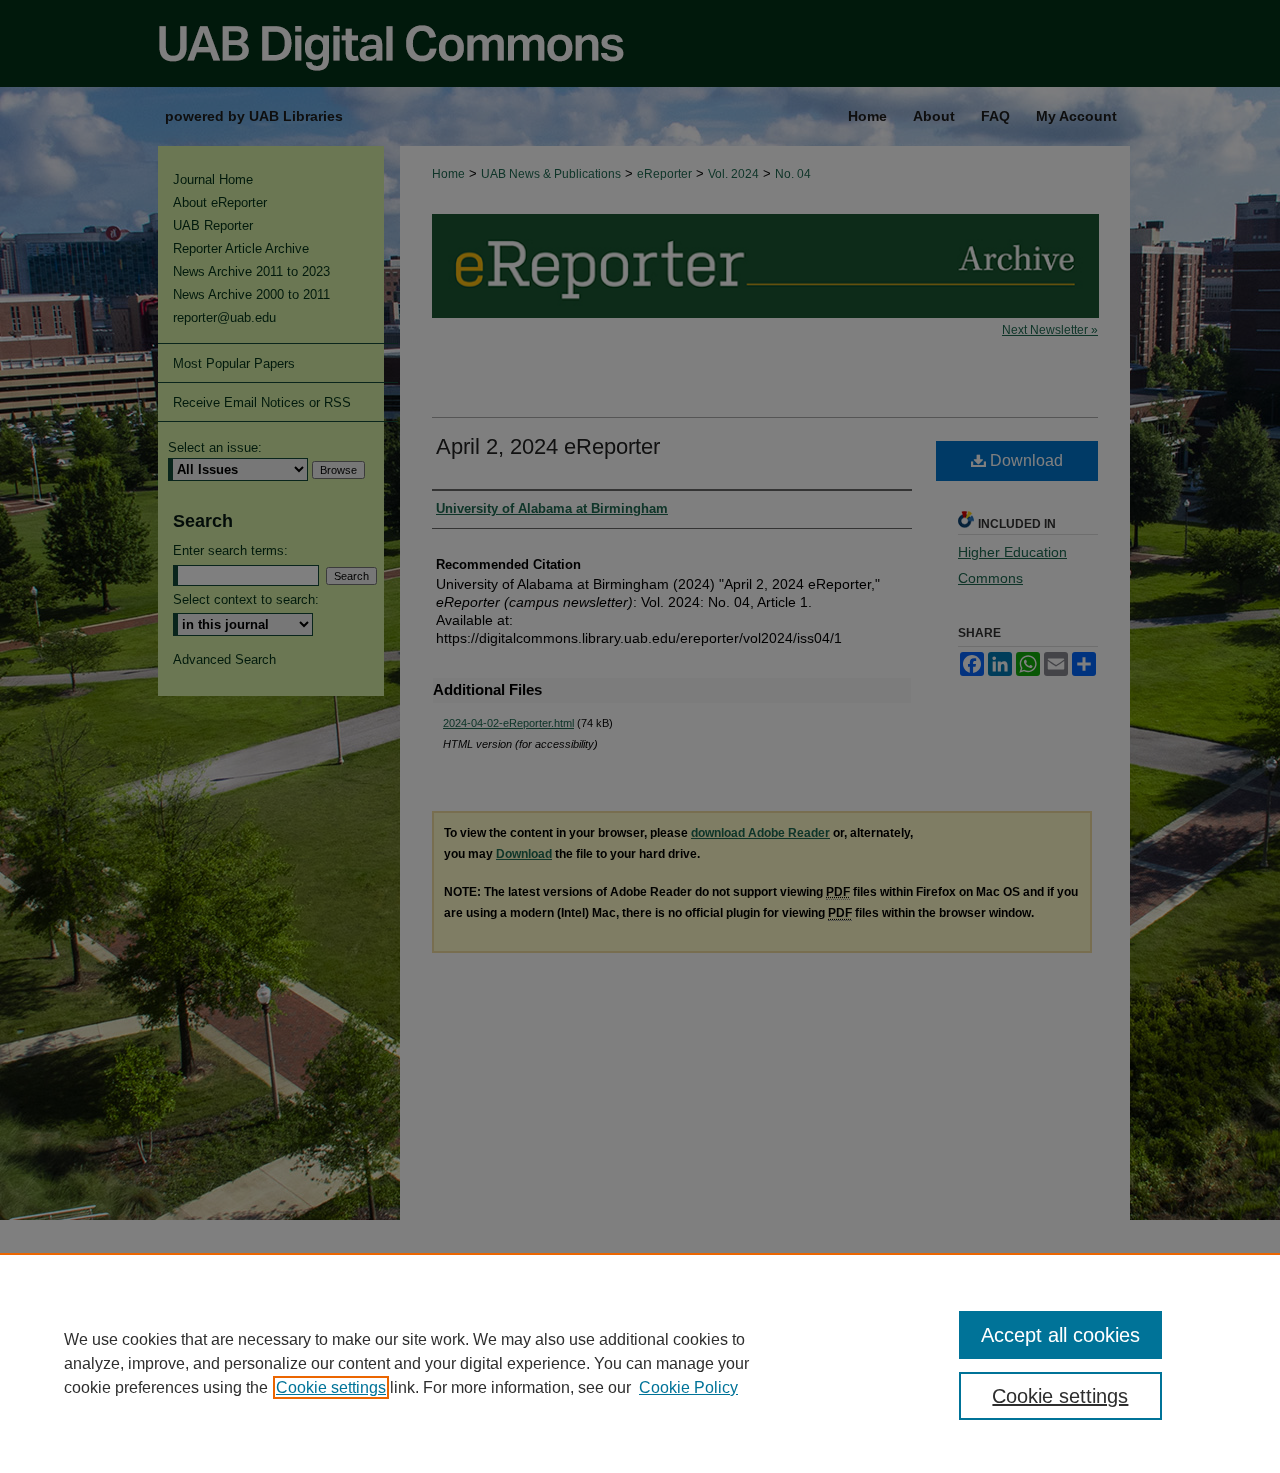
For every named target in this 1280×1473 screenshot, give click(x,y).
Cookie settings (331, 1387)
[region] (640, 1363)
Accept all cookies (1060, 1335)
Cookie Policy (688, 1387)
